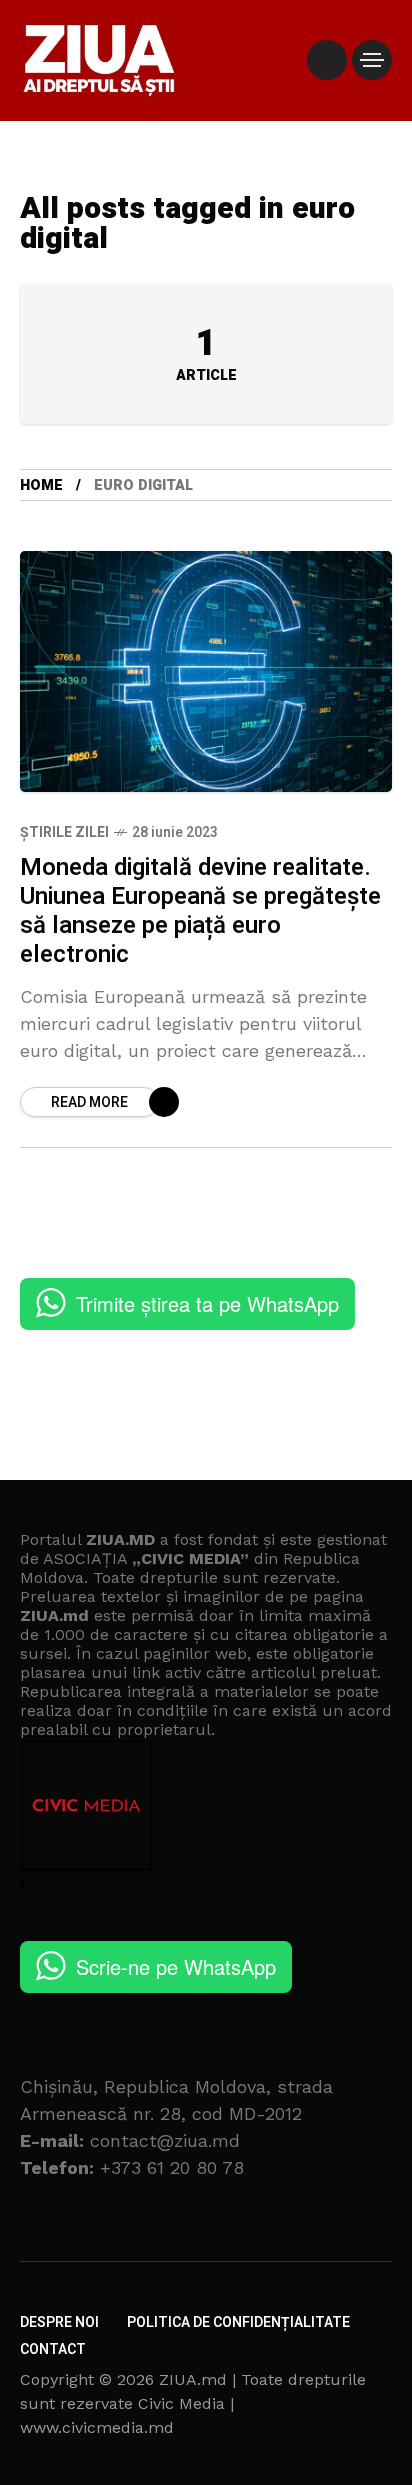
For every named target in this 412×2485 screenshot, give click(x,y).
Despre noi (59, 2322)
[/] (327, 60)
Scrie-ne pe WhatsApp (176, 1966)
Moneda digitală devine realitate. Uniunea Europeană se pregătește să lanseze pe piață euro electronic (200, 911)
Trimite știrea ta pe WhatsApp (207, 1303)
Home (41, 485)
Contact (53, 2349)
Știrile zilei (64, 832)
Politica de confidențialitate (238, 2322)
